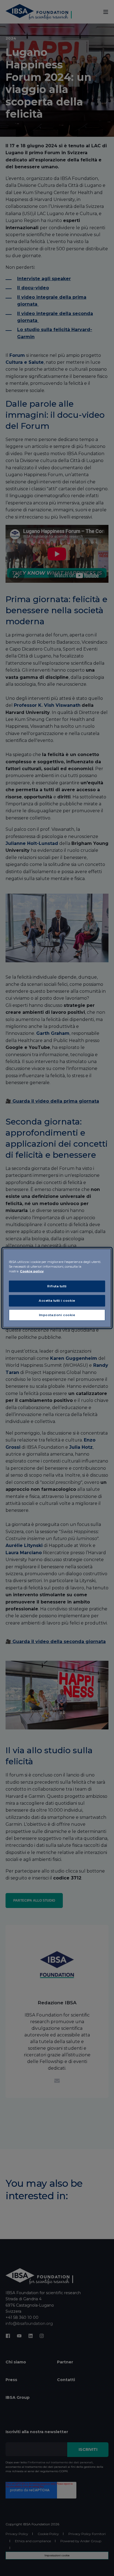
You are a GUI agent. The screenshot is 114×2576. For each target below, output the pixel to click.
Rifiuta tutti (57, 1286)
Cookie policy (32, 1271)
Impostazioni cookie (57, 1315)
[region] (57, 1288)
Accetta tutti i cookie (57, 1300)
